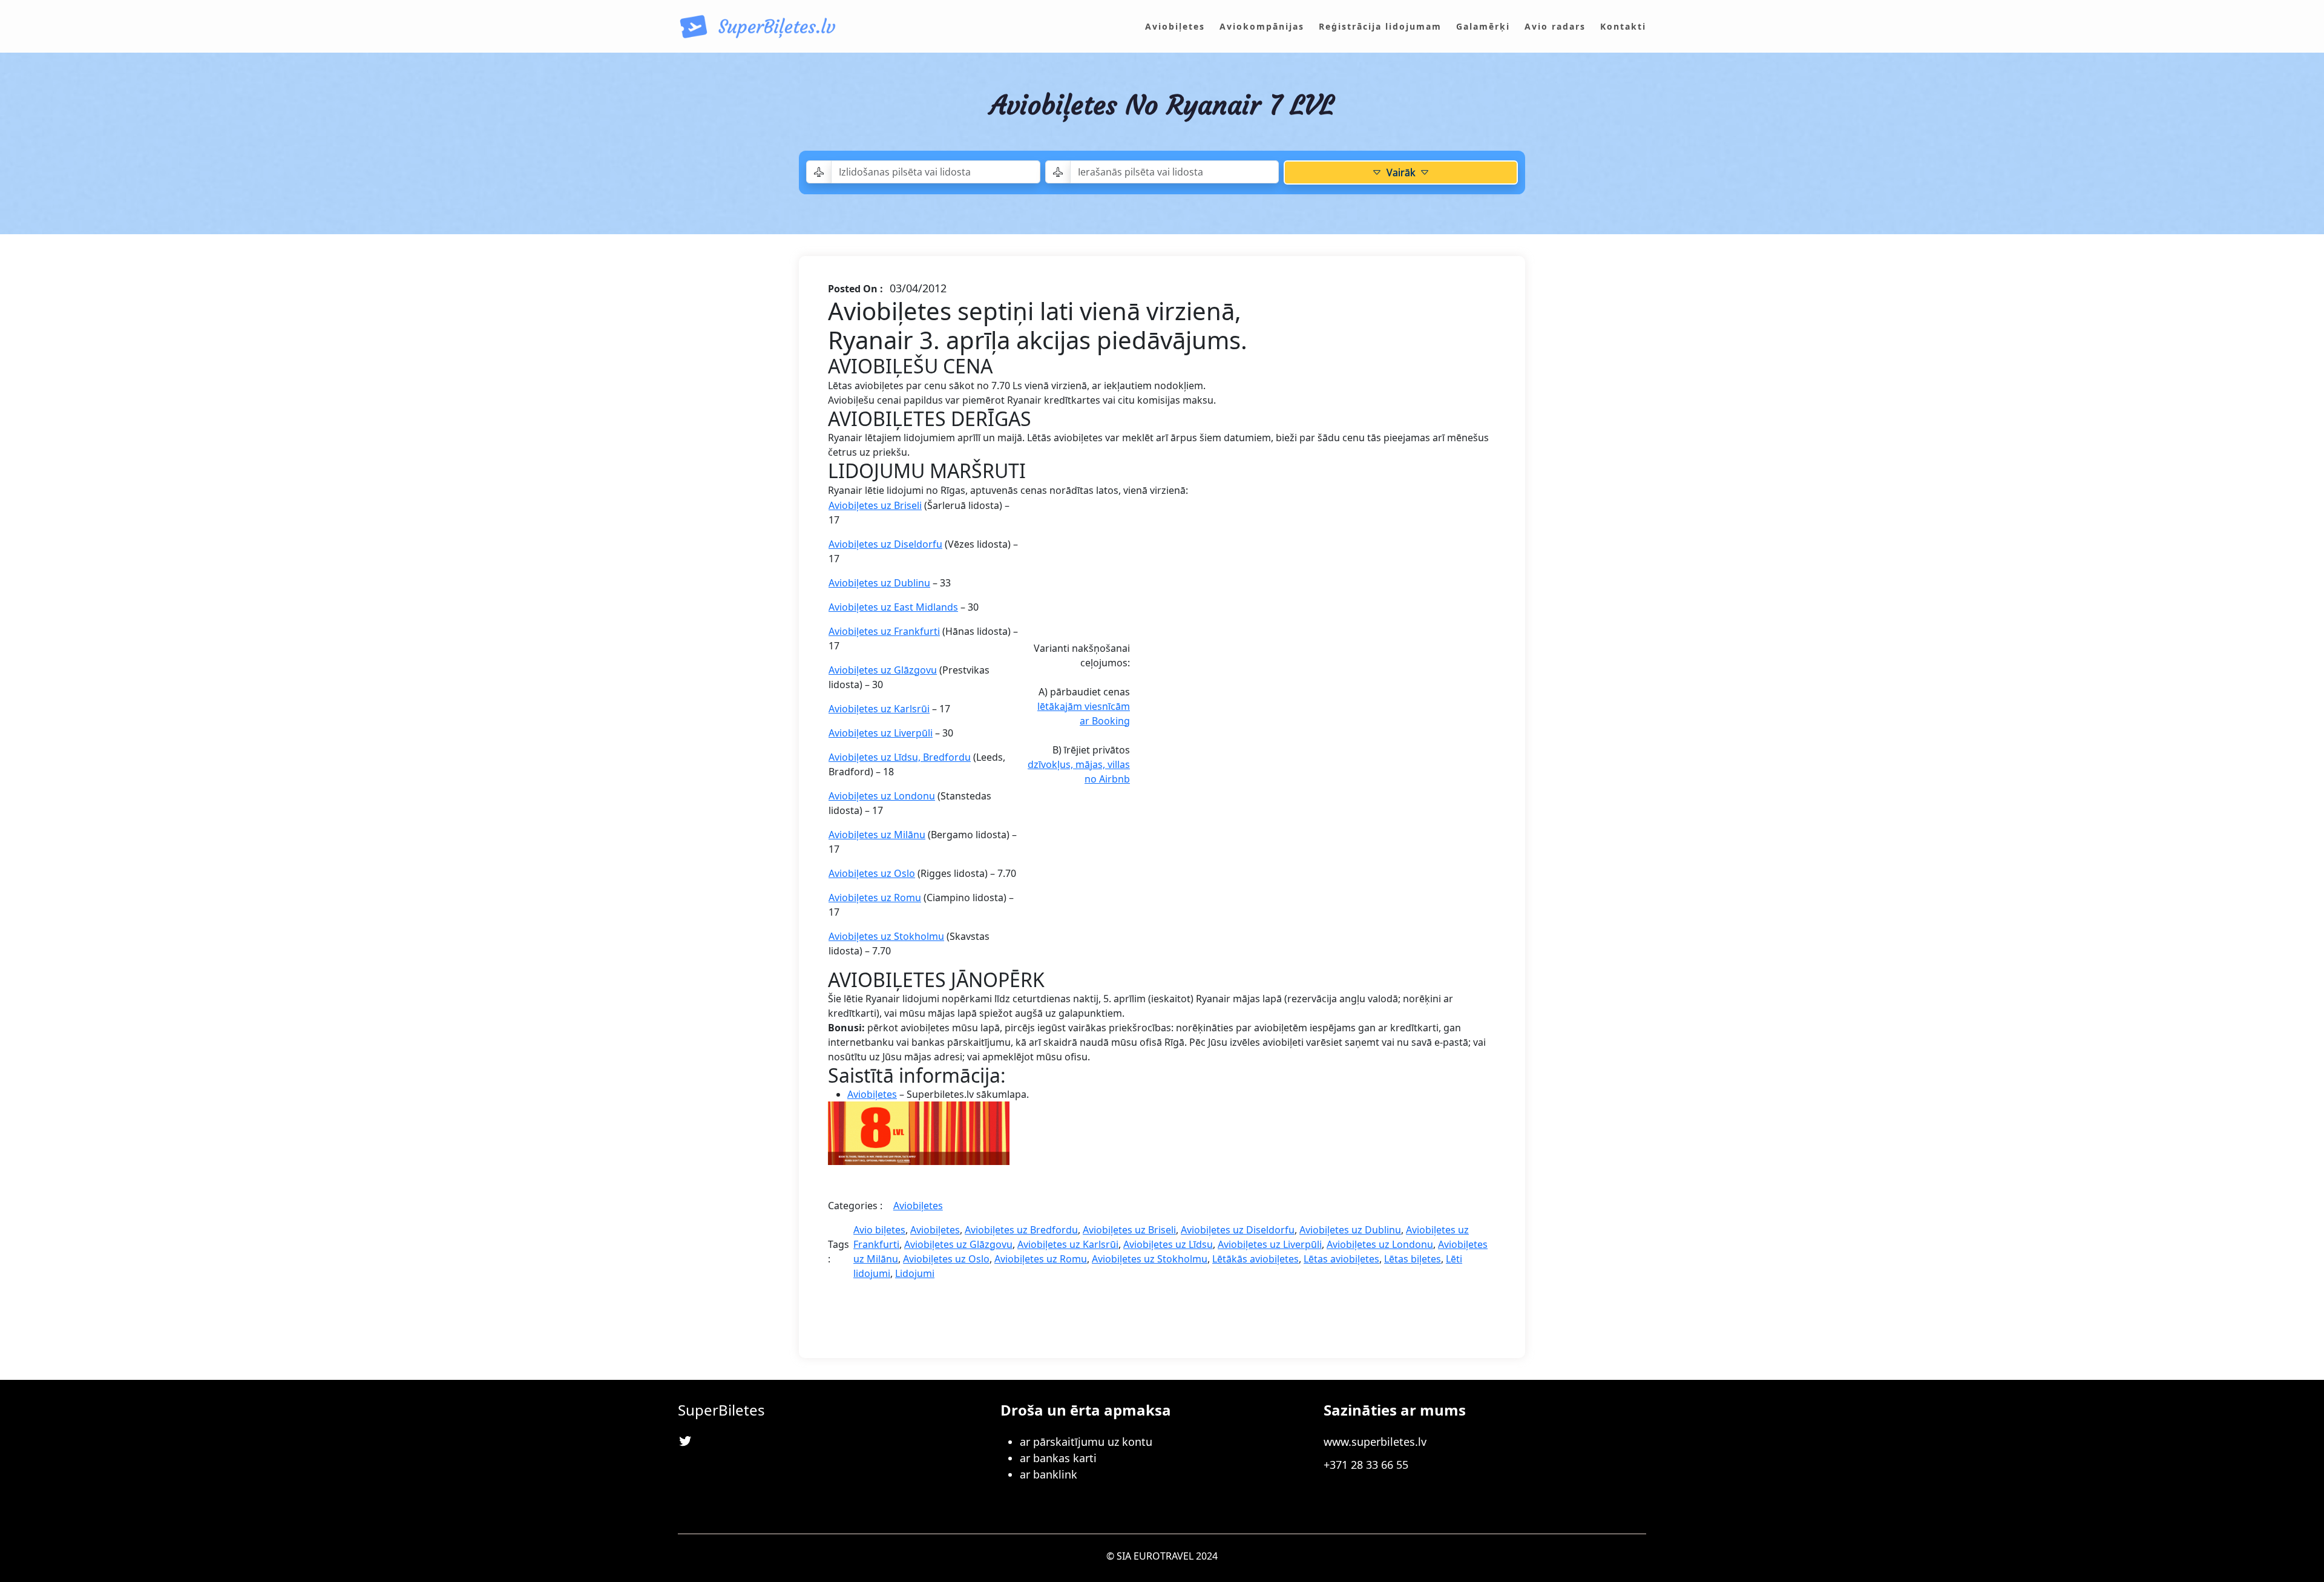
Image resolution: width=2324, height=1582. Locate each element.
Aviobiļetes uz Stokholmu (886, 936)
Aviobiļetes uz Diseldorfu (885, 544)
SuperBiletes (721, 1410)
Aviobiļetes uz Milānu (877, 835)
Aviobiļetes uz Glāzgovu (883, 670)
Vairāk (1401, 172)
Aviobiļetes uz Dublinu (879, 583)
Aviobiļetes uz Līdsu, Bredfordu (900, 757)
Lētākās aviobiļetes (1256, 1259)
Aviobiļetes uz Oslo (872, 873)
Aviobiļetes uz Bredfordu (1021, 1230)
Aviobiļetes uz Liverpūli (881, 733)
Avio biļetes (879, 1230)
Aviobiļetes (872, 1094)
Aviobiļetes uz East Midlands (893, 607)
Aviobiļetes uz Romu (875, 898)
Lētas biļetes (1413, 1259)
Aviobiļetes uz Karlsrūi (879, 709)
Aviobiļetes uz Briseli (875, 505)
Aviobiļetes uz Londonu (882, 796)
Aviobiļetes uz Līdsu (1168, 1244)
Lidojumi (915, 1273)
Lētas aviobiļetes (1341, 1259)
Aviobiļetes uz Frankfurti (884, 631)
